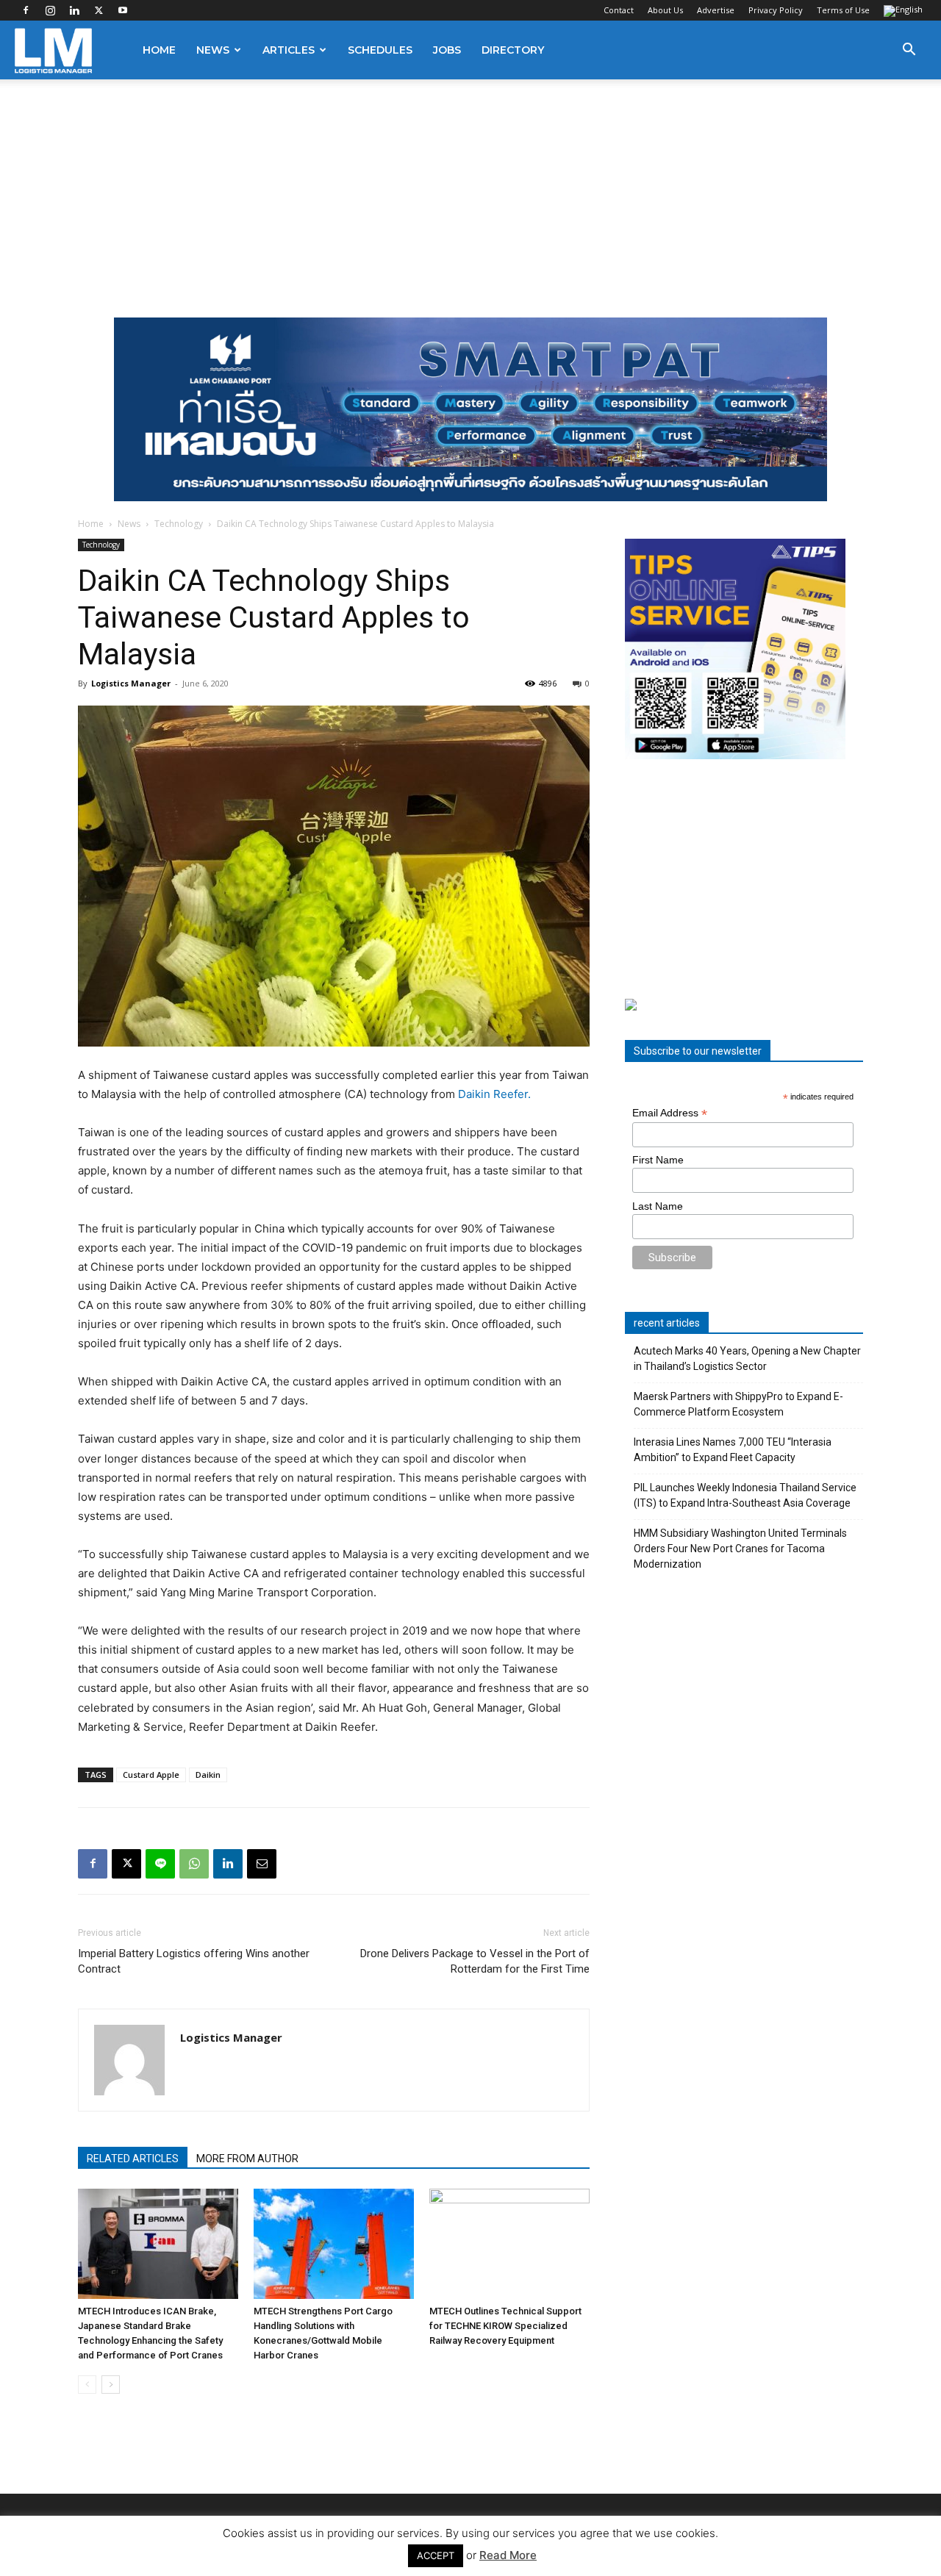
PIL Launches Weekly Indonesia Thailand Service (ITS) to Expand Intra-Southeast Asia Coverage (745, 1495)
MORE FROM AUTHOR (247, 2159)
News (213, 50)
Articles (289, 50)
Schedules (380, 50)
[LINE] (160, 1864)
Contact (619, 10)
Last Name (658, 1206)
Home (159, 50)
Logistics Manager (131, 683)
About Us (665, 10)
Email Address (670, 1113)
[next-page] (111, 2385)
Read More (508, 2555)
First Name (658, 1160)
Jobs (447, 50)
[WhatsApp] (194, 1864)
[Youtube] (123, 10)
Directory (513, 50)
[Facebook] (26, 10)
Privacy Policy (776, 10)
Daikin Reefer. (494, 1094)
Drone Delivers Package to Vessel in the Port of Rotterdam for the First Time (475, 1961)
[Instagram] (50, 10)
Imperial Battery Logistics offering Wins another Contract (194, 1961)
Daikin (208, 1775)
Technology (179, 524)
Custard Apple (151, 1775)
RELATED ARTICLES (133, 2159)
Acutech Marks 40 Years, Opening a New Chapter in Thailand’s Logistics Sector (747, 1359)
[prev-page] (87, 2385)
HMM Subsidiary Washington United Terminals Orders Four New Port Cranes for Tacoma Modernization (740, 1549)
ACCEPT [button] (436, 2555)
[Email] (262, 1864)
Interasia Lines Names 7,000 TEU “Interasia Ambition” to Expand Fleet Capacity (733, 1450)
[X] (99, 10)
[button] (909, 51)
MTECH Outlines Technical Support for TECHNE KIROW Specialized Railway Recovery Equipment (505, 2326)
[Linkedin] (74, 10)
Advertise (716, 10)
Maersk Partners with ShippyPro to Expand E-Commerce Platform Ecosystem (738, 1404)
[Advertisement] (470, 190)
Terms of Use (843, 10)
